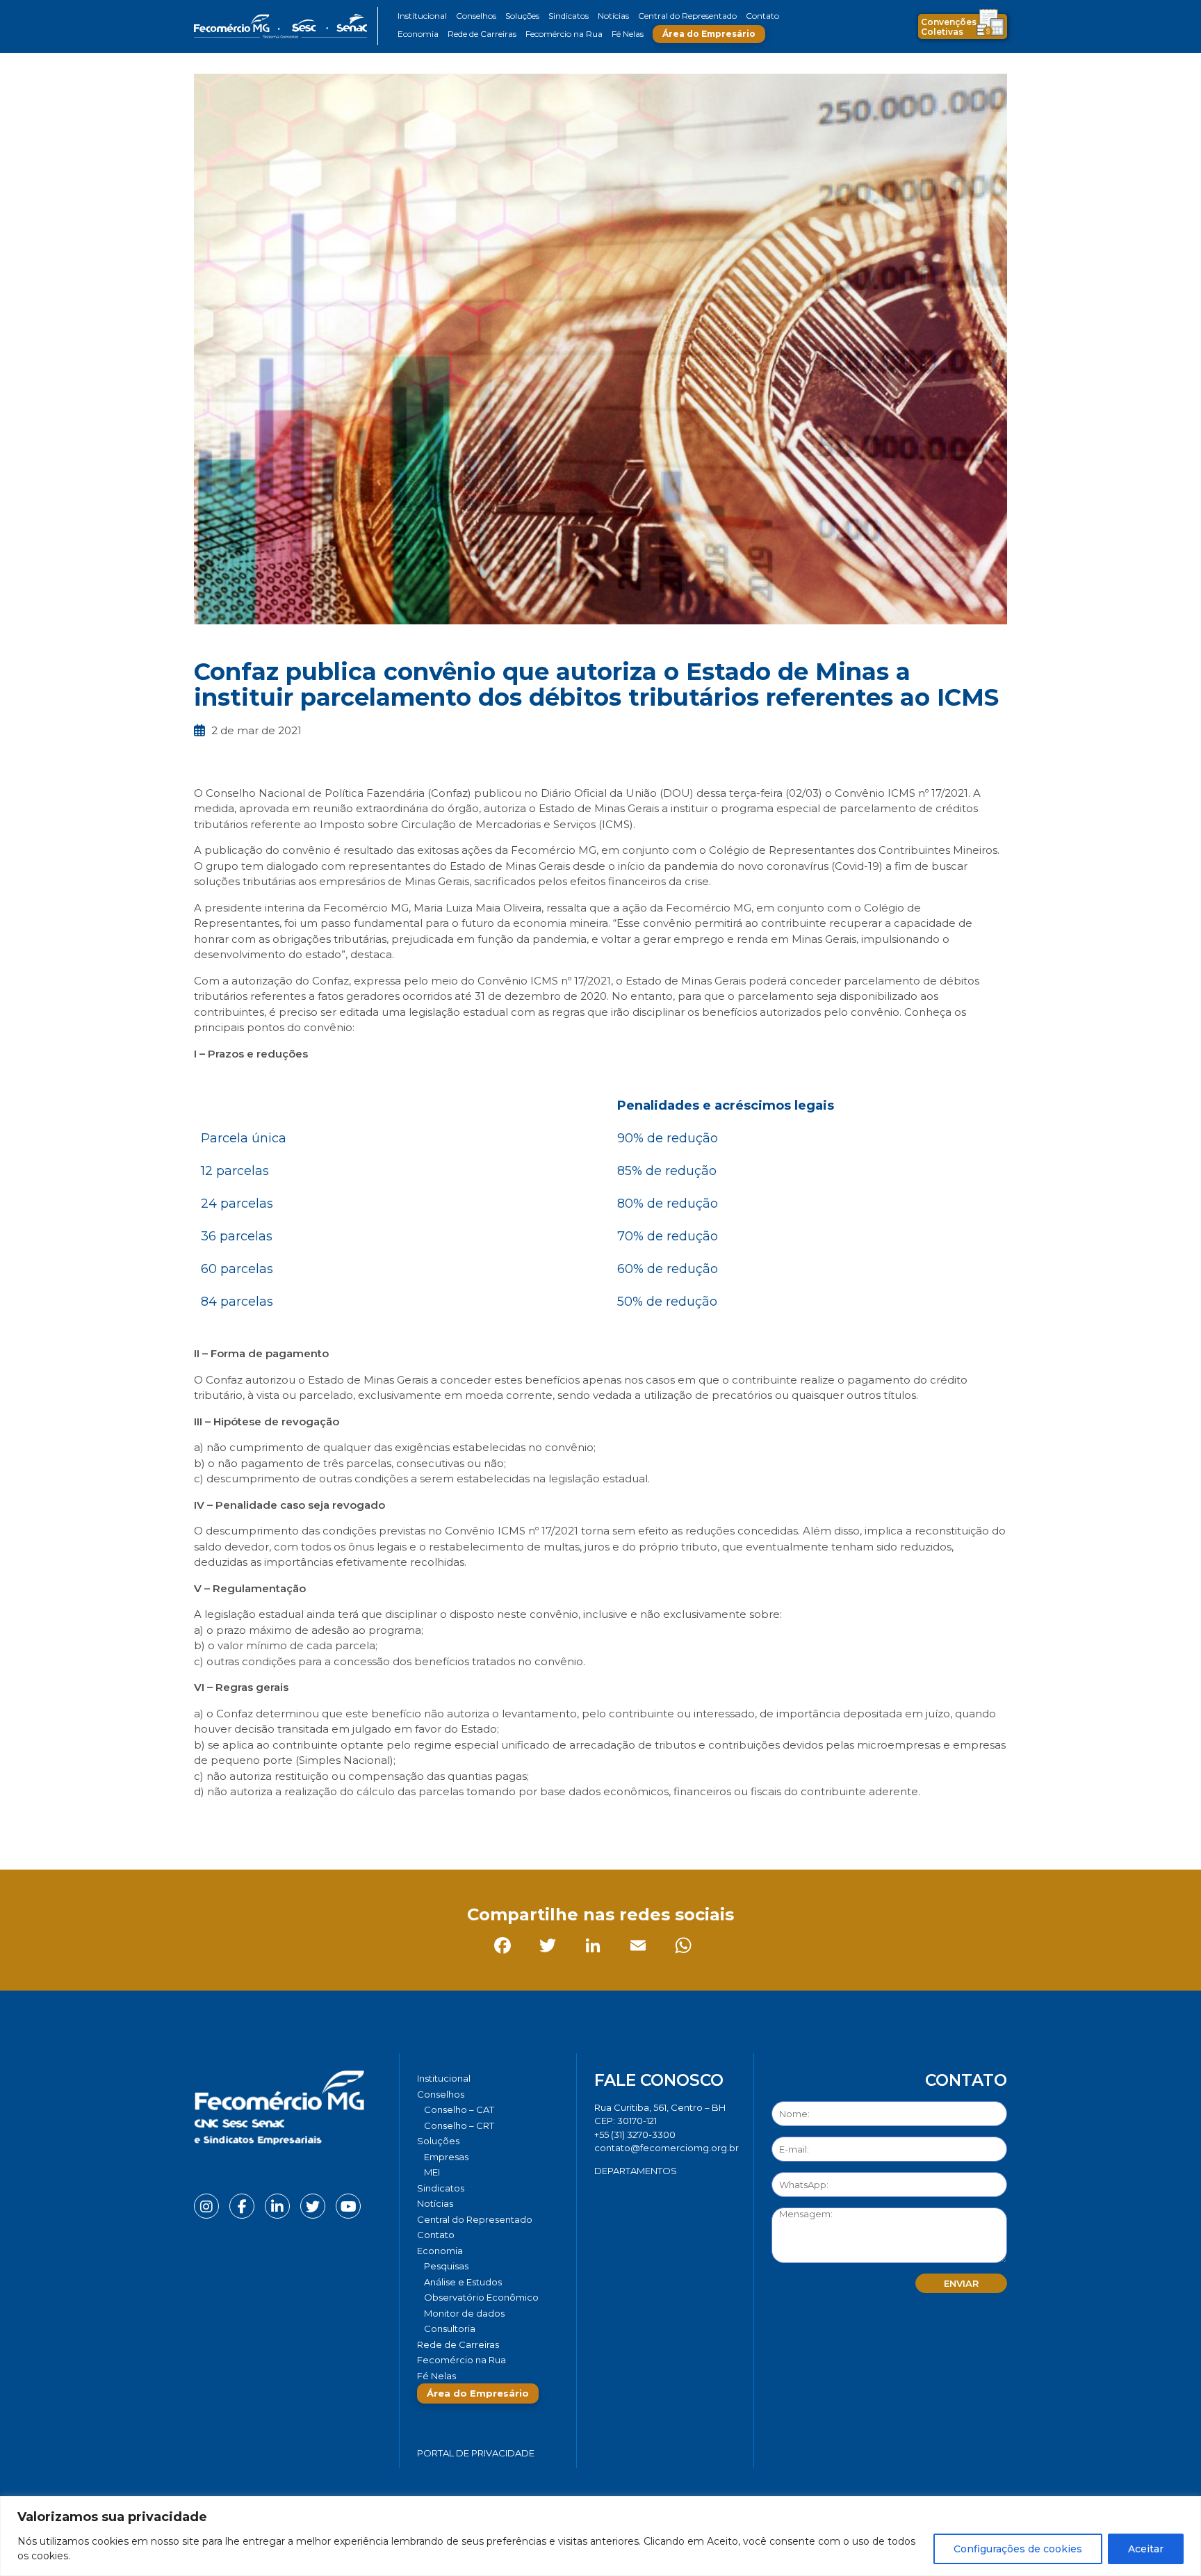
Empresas (446, 2157)
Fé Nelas (628, 34)
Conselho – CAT (459, 2109)
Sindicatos (569, 16)
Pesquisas (446, 2266)
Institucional (422, 16)
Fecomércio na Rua (564, 34)
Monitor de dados (464, 2313)
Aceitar (1146, 2549)
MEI (432, 2172)
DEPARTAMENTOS (636, 2171)
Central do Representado (687, 16)
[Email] (343, 1823)
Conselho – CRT (459, 2125)
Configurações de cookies (1018, 2549)
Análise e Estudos (463, 2282)
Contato (762, 16)
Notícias (613, 16)
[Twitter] (253, 1823)
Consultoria (450, 2328)
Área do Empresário (709, 34)
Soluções (522, 16)
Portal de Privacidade (476, 2453)
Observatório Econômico (481, 2297)
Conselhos (476, 16)
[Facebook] (207, 1823)
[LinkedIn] (298, 1823)
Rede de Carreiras (482, 34)
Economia (418, 34)
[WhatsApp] (388, 1823)
